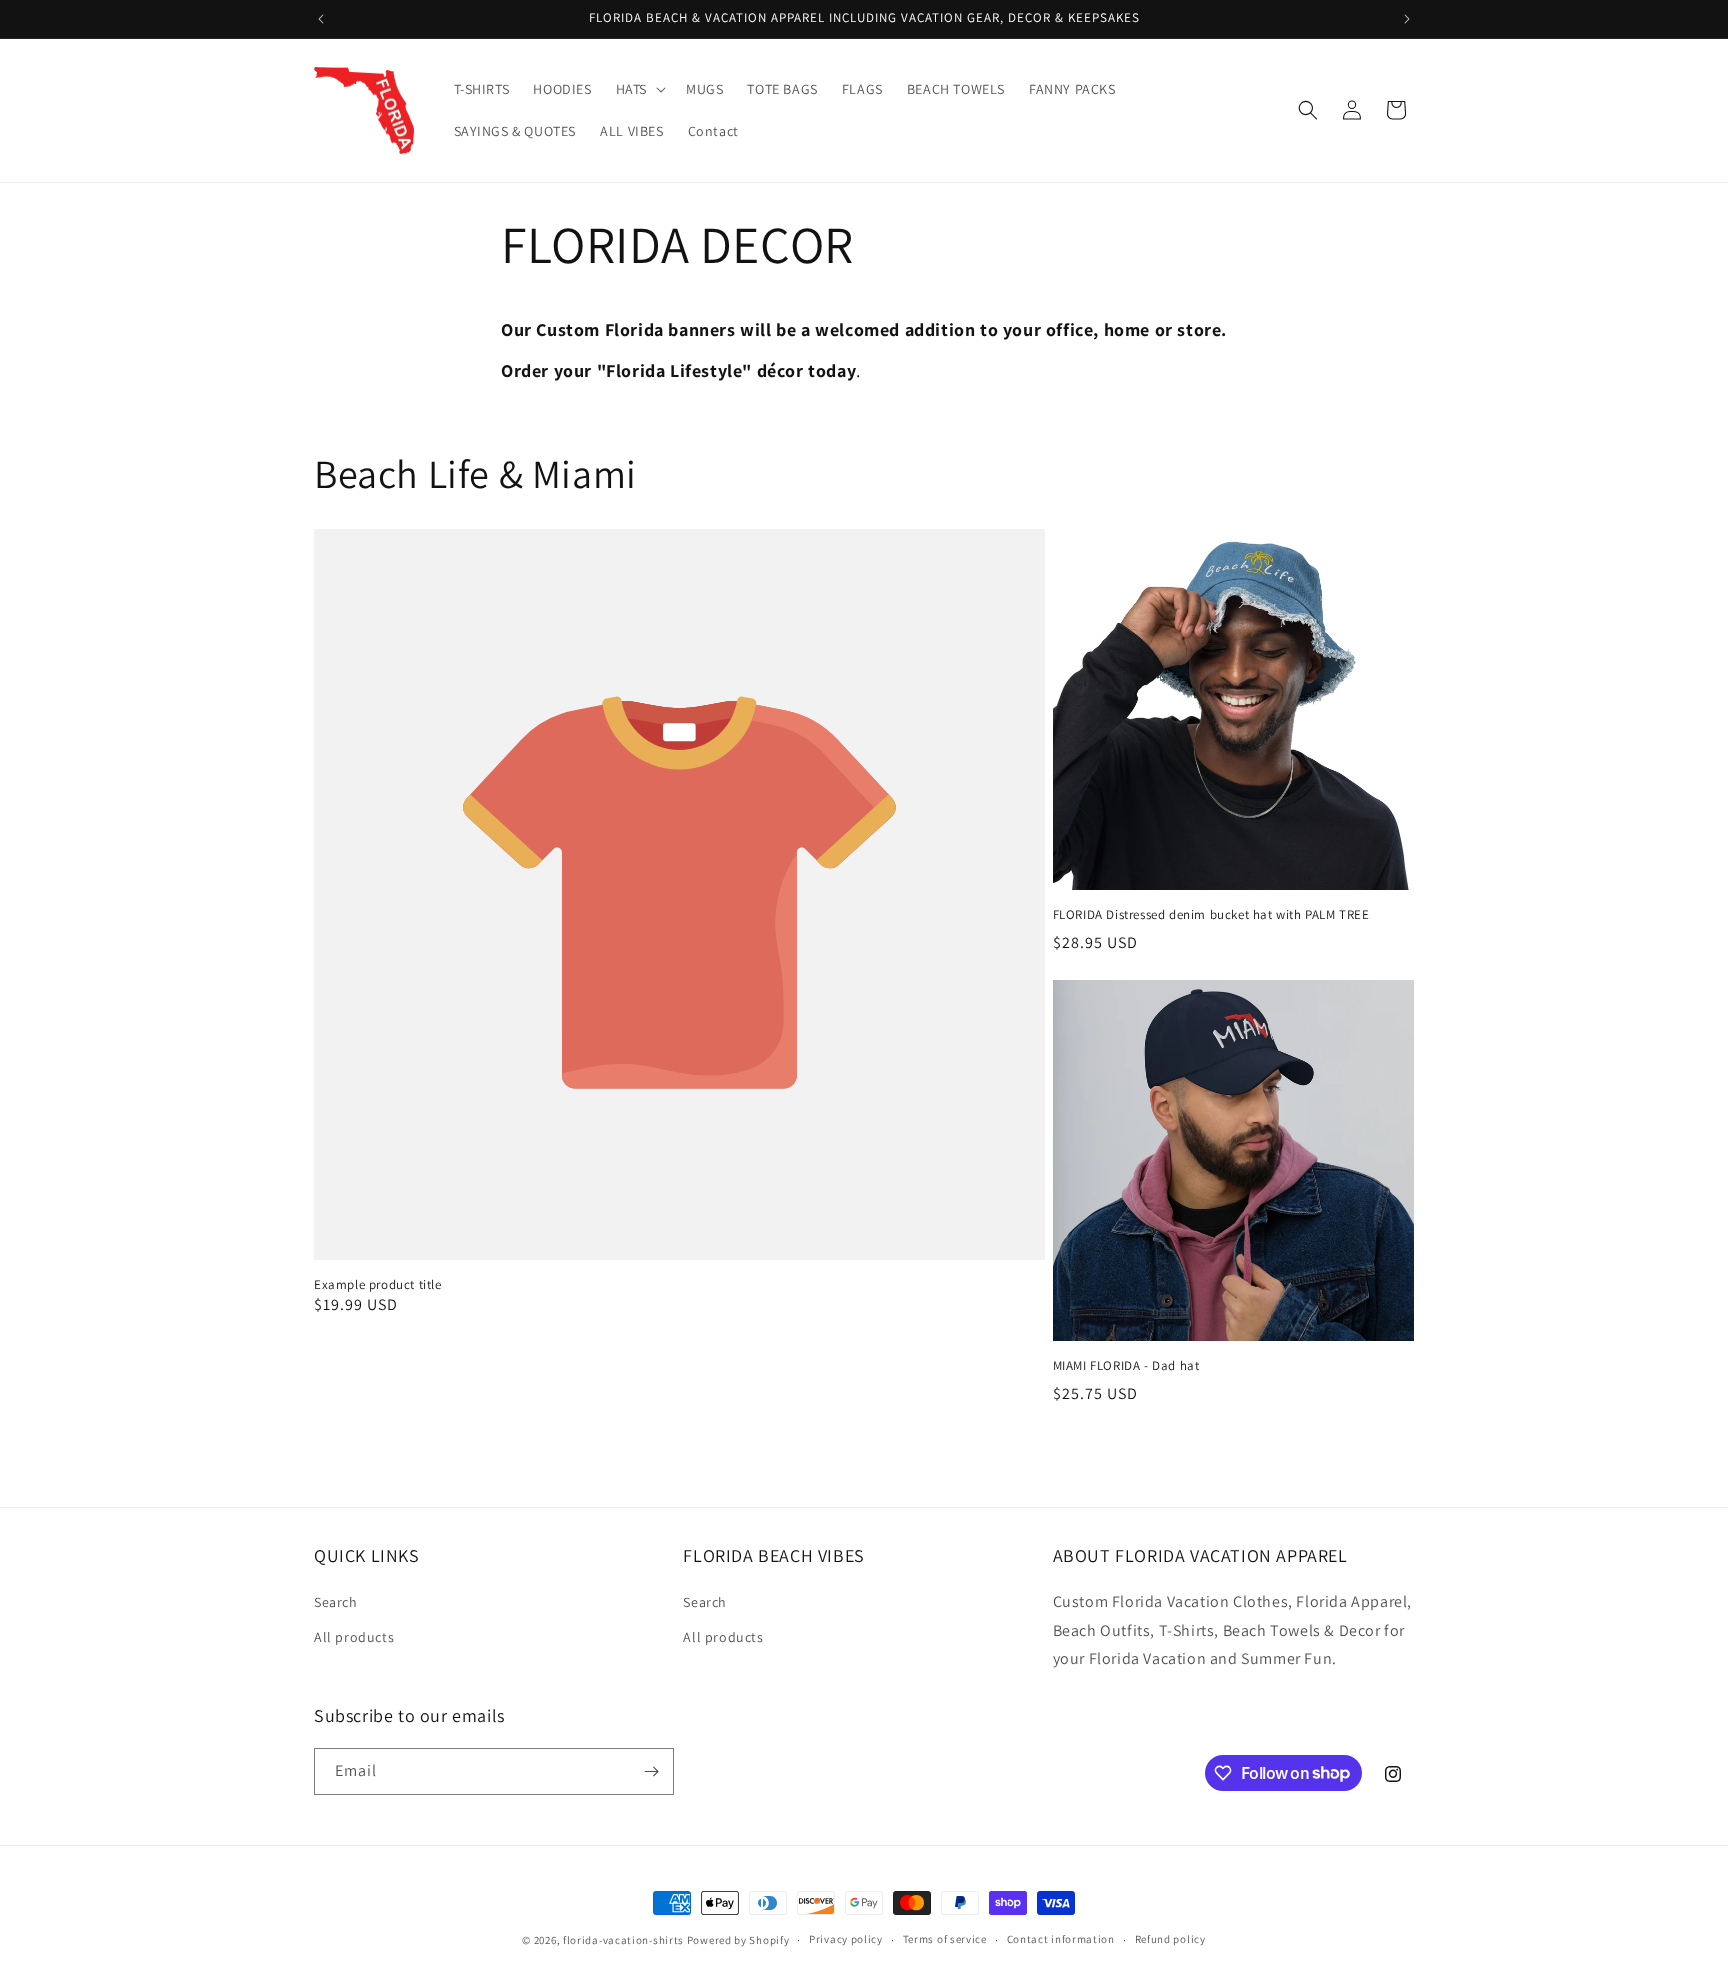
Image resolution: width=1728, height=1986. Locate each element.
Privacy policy (846, 1939)
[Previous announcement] (321, 19)
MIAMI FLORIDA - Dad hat (1126, 1366)
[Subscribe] (651, 1771)
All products (354, 1637)
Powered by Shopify (738, 1940)
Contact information (1061, 1939)
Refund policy (1170, 1939)
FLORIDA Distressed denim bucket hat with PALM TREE (1211, 915)
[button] (639, 89)
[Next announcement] (1407, 19)
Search (336, 1602)
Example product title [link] (378, 1285)
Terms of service (945, 1939)
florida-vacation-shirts (623, 1940)
